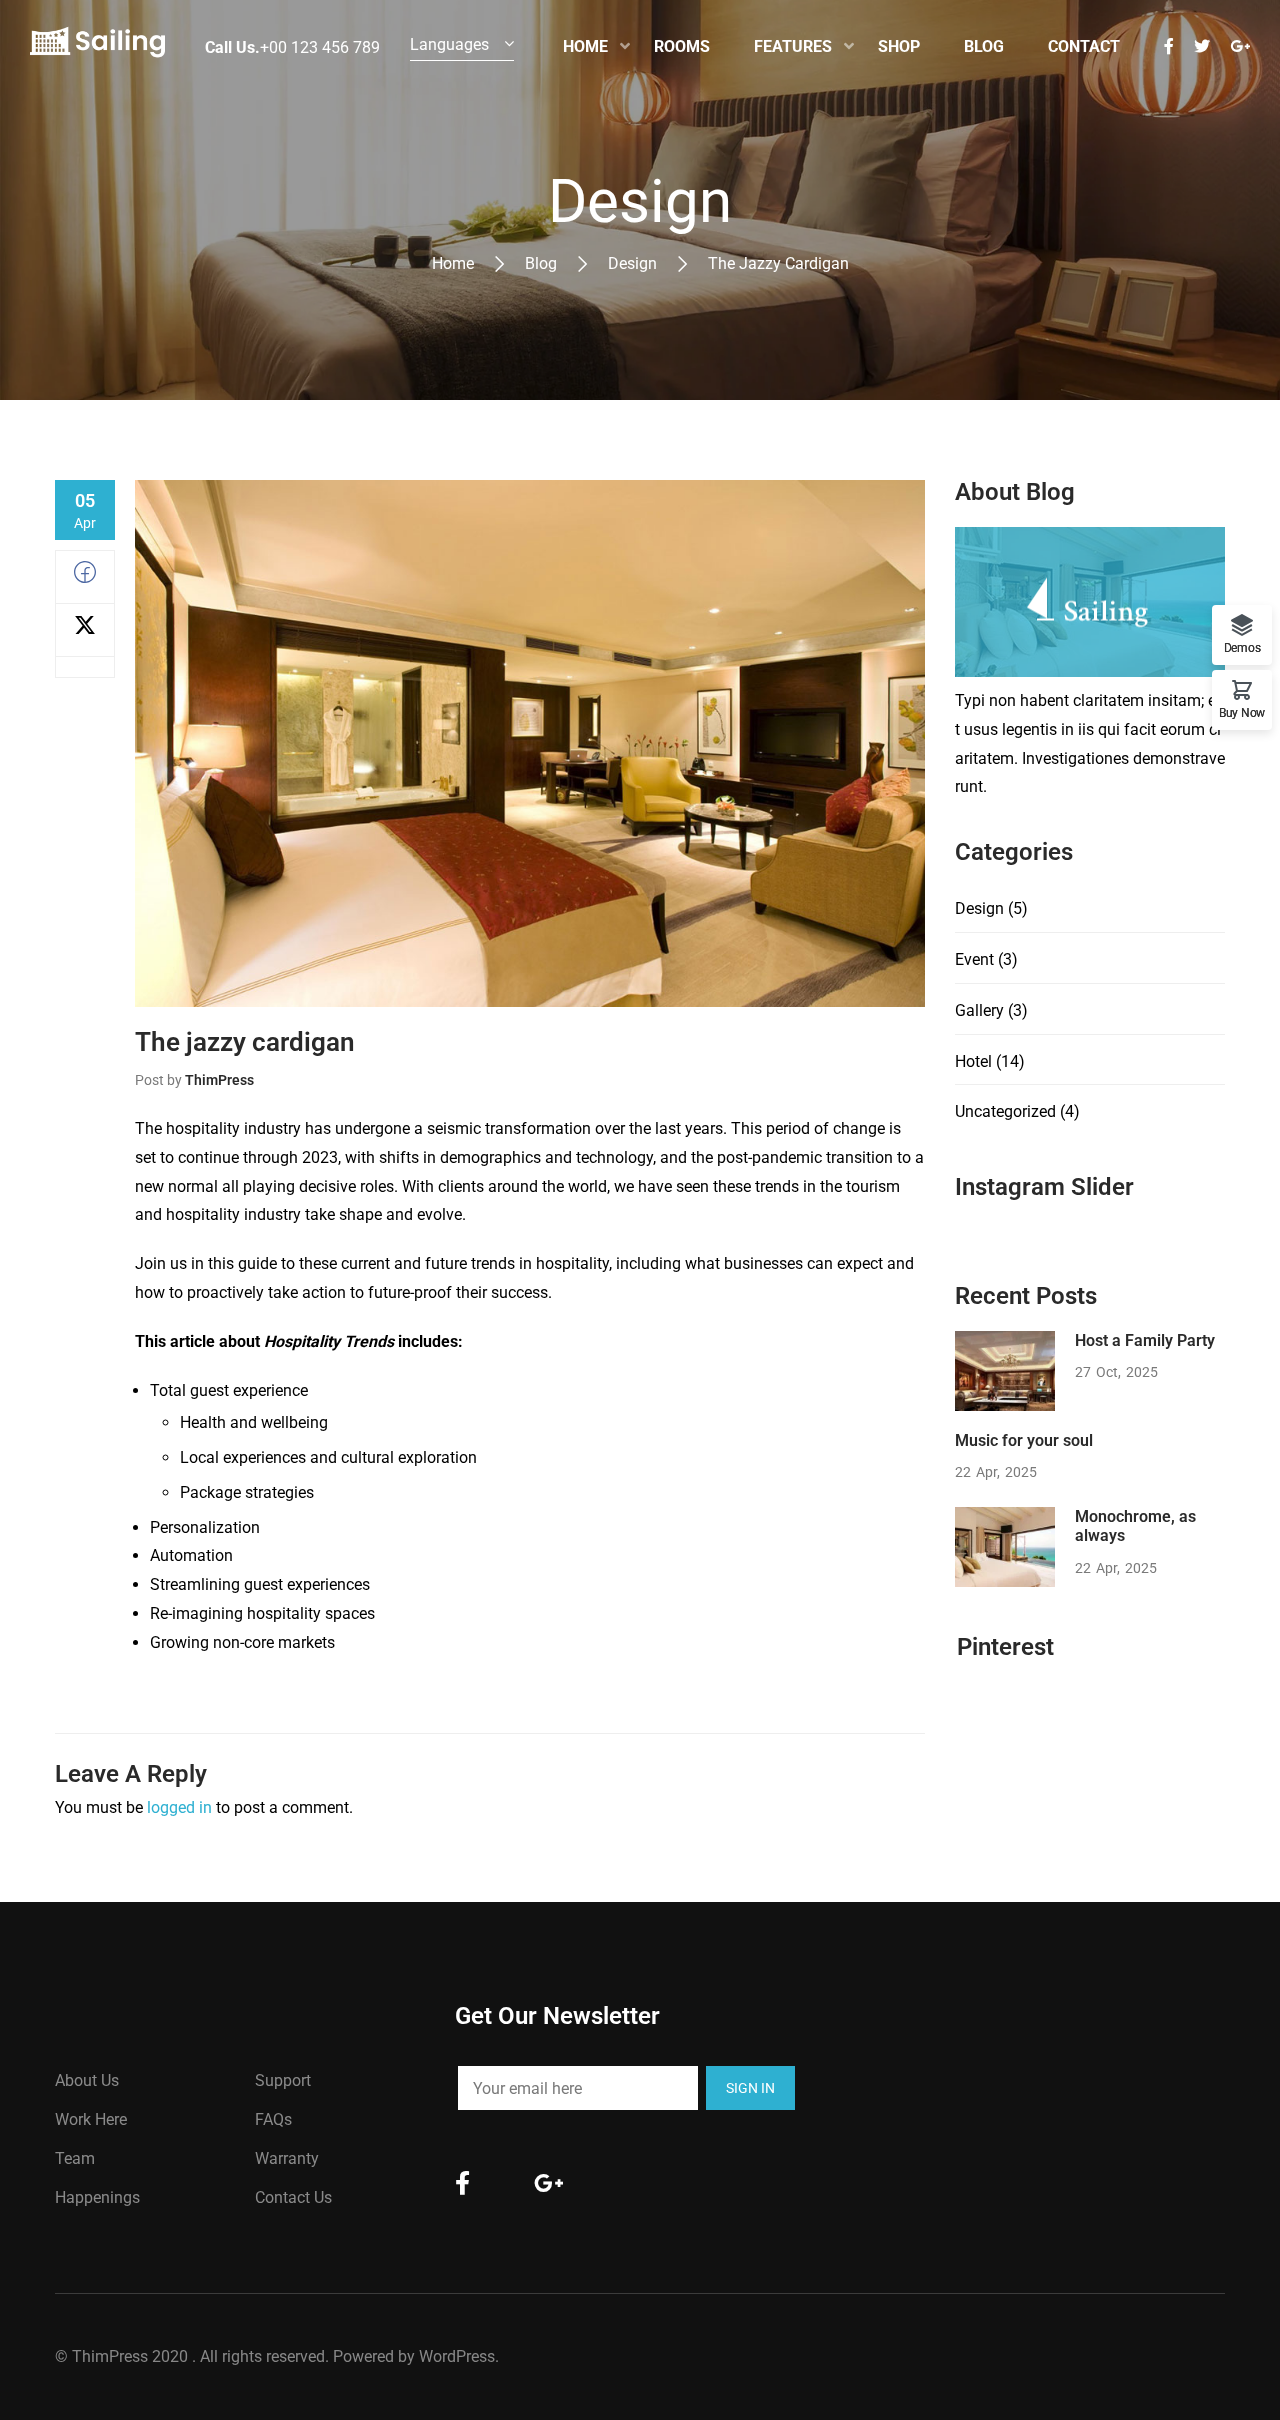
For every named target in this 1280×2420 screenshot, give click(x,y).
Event (974, 959)
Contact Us (293, 2197)
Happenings (97, 2197)
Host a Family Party (1145, 1340)
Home (453, 263)
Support (283, 2080)
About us (87, 2080)
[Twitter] (85, 630)
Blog (541, 263)
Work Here (91, 2119)
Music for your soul (1024, 1440)
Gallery (979, 1010)
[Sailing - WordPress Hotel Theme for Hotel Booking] (97, 47)
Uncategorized (1005, 1111)
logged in (179, 1807)
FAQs (273, 2119)
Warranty (287, 2158)
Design (632, 263)
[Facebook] (85, 577)
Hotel (973, 1061)
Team (75, 2158)
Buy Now (1242, 712)
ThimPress (219, 1080)
